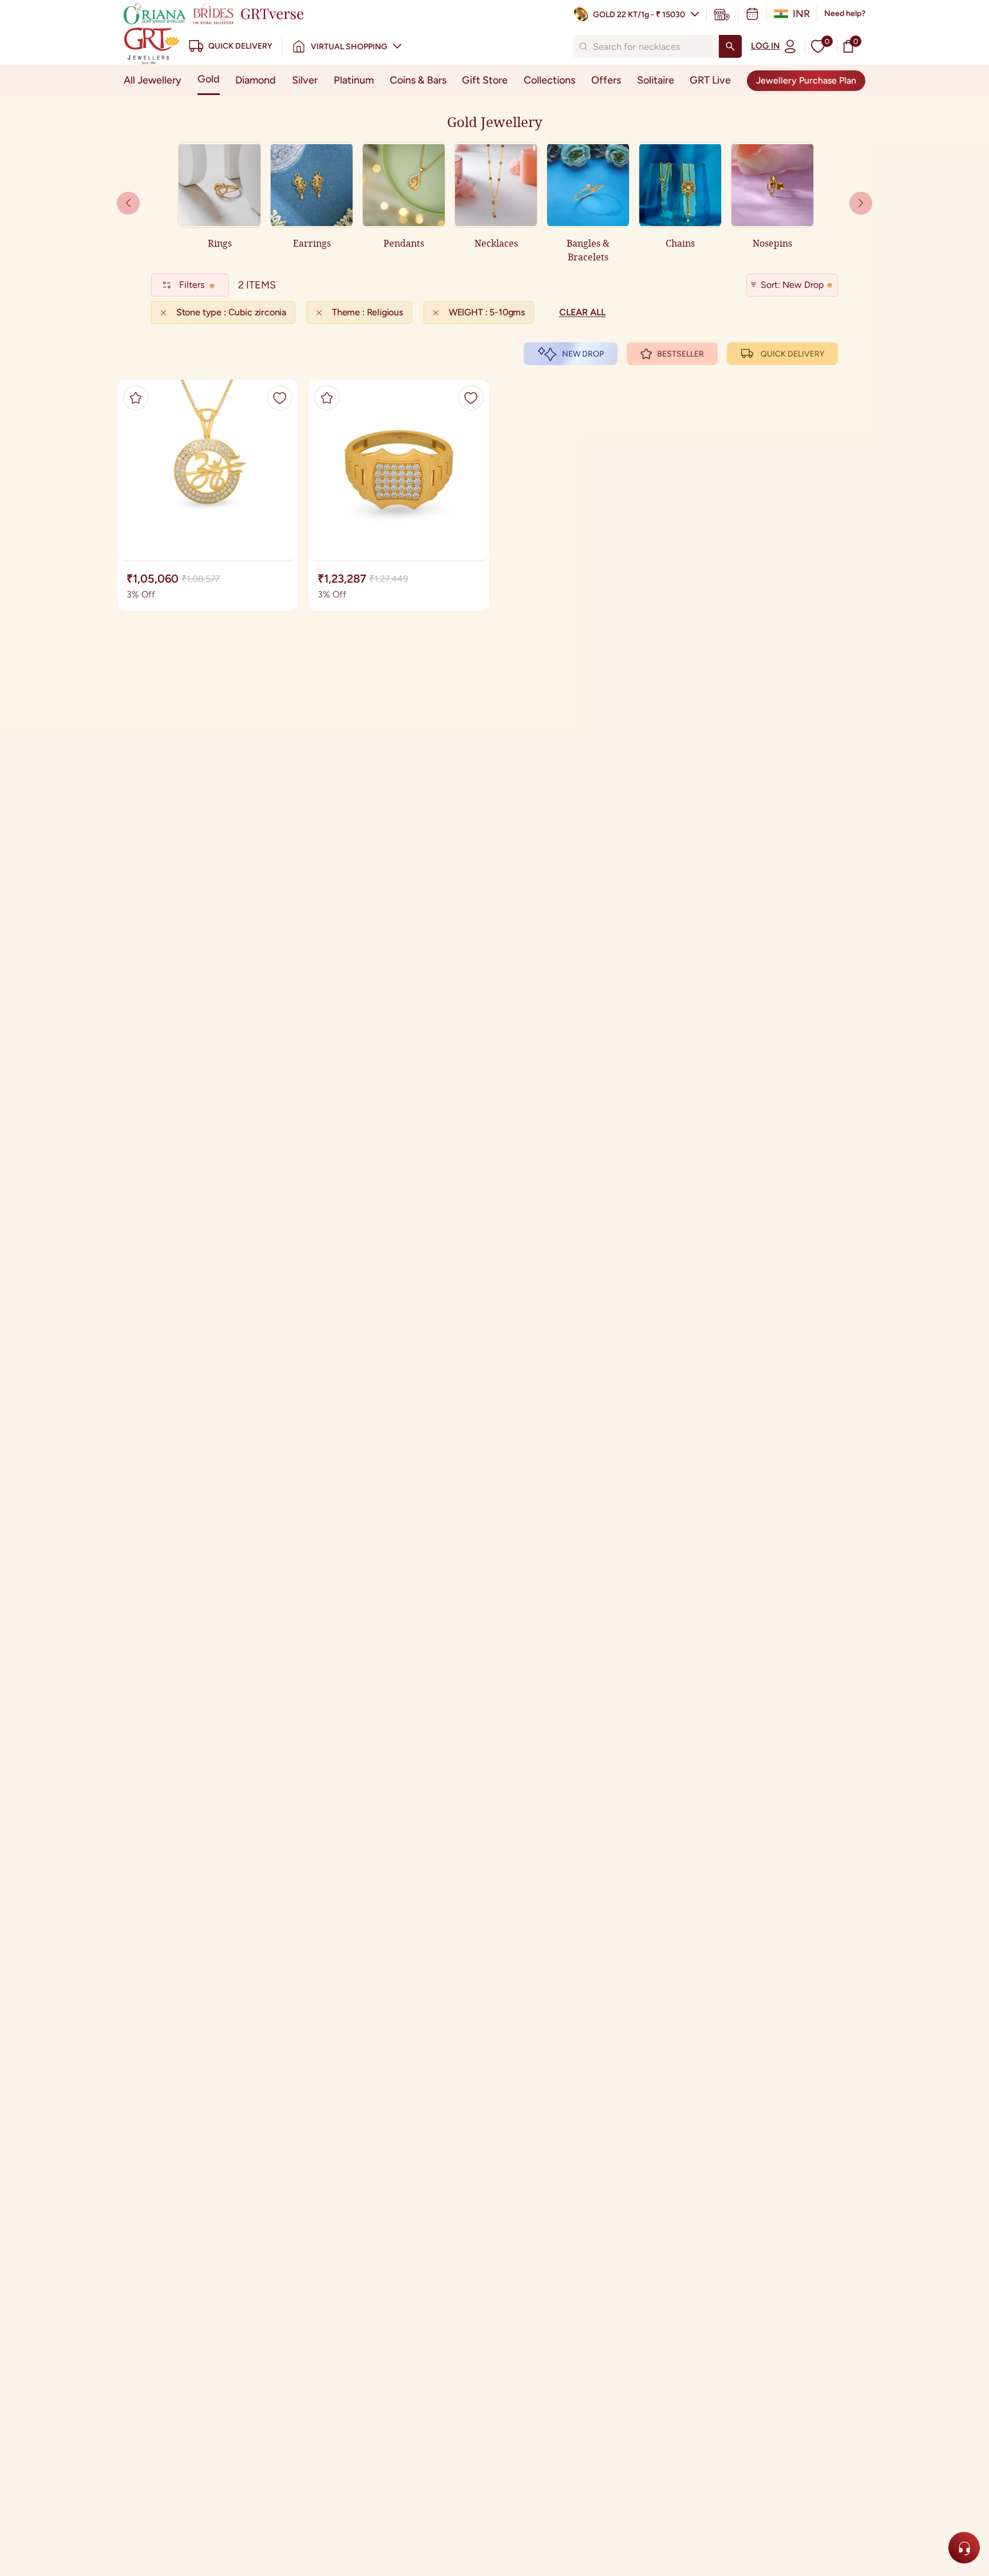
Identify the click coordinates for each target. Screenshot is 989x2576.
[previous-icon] (861, 203)
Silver (305, 80)
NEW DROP (583, 354)
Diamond (256, 80)
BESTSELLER (681, 354)
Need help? (845, 13)
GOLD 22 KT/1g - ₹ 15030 (639, 15)
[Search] (730, 46)
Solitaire (656, 80)
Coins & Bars (418, 80)
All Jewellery (153, 80)
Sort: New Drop (792, 285)
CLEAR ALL (582, 312)
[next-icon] (128, 203)
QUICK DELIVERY (792, 354)
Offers (606, 80)
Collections (549, 80)
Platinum (354, 80)
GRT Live (710, 80)
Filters (192, 285)
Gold (209, 79)
